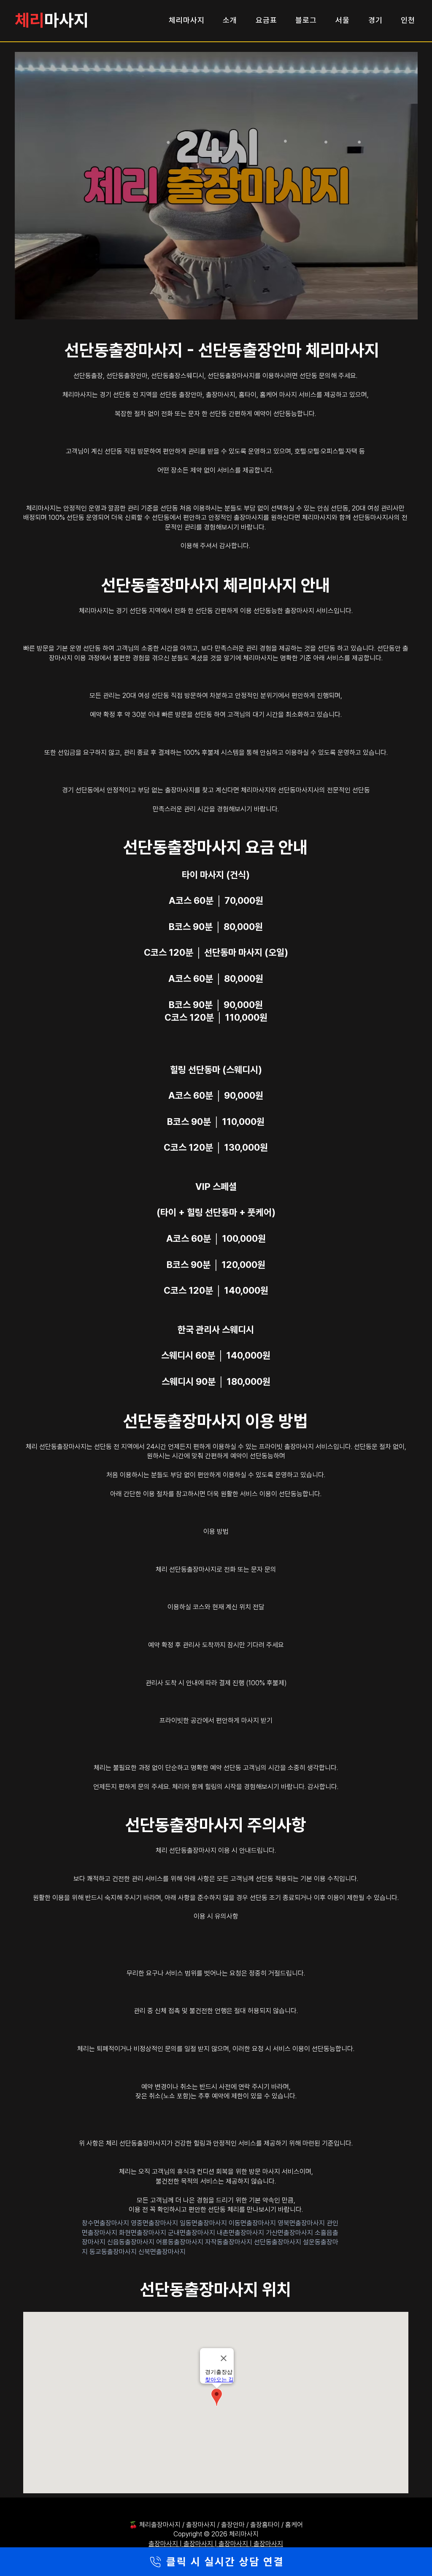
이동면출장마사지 (253, 2223)
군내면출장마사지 (192, 2233)
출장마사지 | (166, 2544)
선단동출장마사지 (278, 2242)
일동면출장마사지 (204, 2223)
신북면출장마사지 (162, 2252)
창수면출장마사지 (106, 2223)
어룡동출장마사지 (181, 2242)
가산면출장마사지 (290, 2233)
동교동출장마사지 (114, 2252)
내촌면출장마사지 (241, 2233)
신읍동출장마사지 (132, 2242)
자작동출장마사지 (229, 2242)
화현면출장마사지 (143, 2233)
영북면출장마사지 (302, 2223)
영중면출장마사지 (155, 2223)
